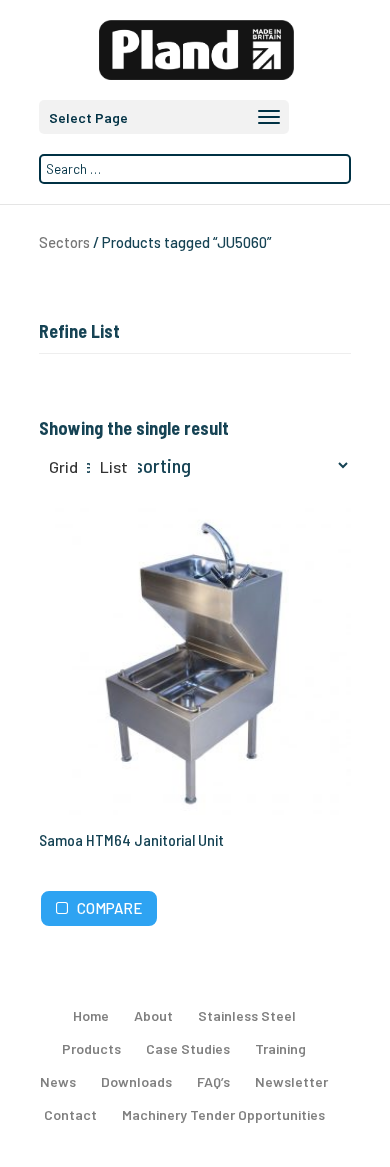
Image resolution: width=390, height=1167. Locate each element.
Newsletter (291, 1081)
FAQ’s (213, 1081)
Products (91, 1048)
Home (91, 1015)
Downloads (136, 1081)
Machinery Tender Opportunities (223, 1114)
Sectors (64, 242)
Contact (70, 1114)
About (153, 1015)
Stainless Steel (247, 1015)
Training (280, 1048)
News (58, 1081)
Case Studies (188, 1048)
